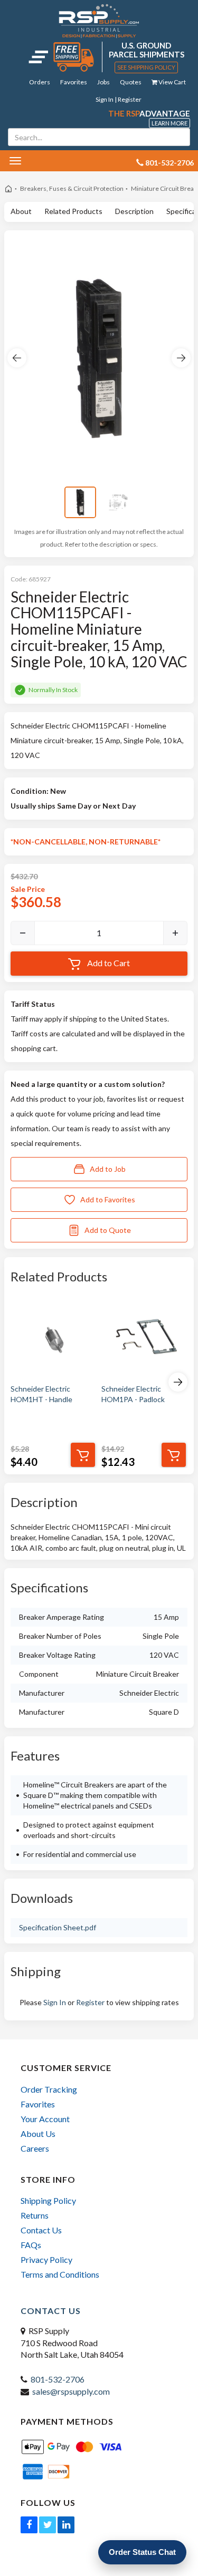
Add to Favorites (108, 1199)
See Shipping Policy (146, 67)
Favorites (74, 82)
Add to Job (108, 1169)
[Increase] (175, 933)
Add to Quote (108, 1230)
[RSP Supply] (99, 21)
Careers (35, 2148)
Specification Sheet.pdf (58, 1927)
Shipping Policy (48, 2200)
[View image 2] (118, 502)
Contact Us (41, 2230)
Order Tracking (49, 2089)
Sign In (55, 2002)
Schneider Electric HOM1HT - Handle (41, 1394)
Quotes (131, 82)
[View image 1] (80, 502)
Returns (35, 2215)
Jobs (103, 82)
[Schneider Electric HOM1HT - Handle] (53, 1338)
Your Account (45, 2119)
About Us (38, 2133)
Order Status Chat (142, 2552)
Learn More (169, 123)
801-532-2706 (58, 2379)
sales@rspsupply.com (71, 2391)
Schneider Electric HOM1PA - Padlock (133, 1394)
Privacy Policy (46, 2259)
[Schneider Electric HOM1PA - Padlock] (144, 1338)
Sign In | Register (119, 99)
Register (90, 2002)
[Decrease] (23, 933)
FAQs (31, 2245)
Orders (40, 82)
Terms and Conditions (60, 2274)
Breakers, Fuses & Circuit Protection (72, 188)
